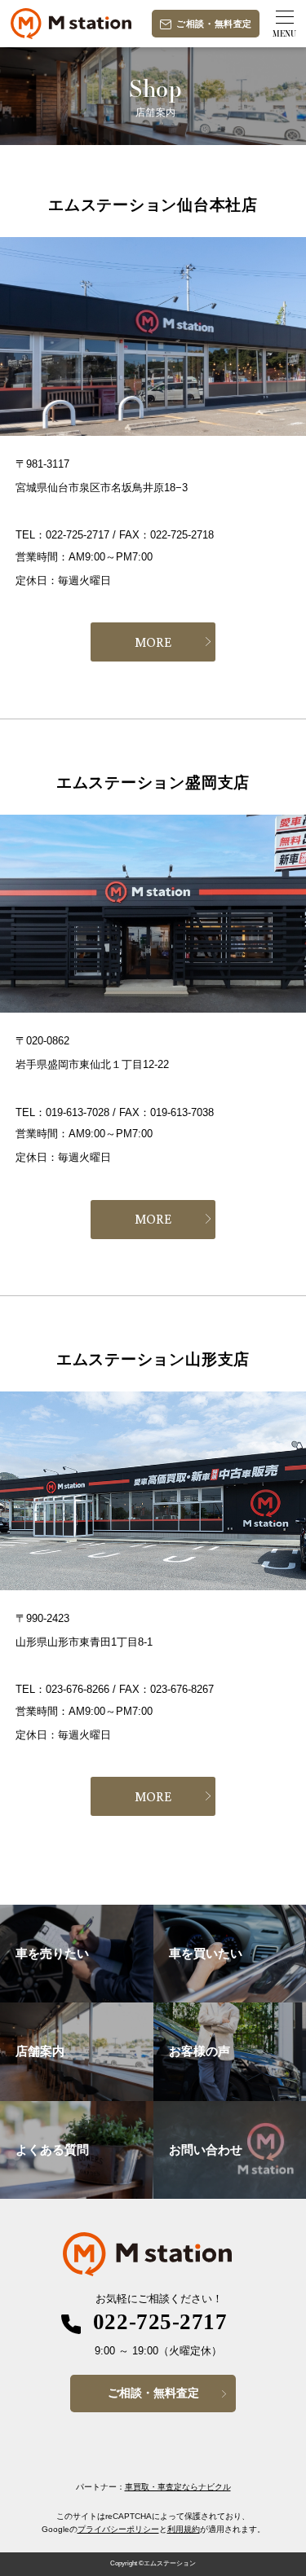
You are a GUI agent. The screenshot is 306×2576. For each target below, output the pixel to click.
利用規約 (184, 2529)
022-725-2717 (160, 2322)
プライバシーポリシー (118, 2529)
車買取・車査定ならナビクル (178, 2487)
